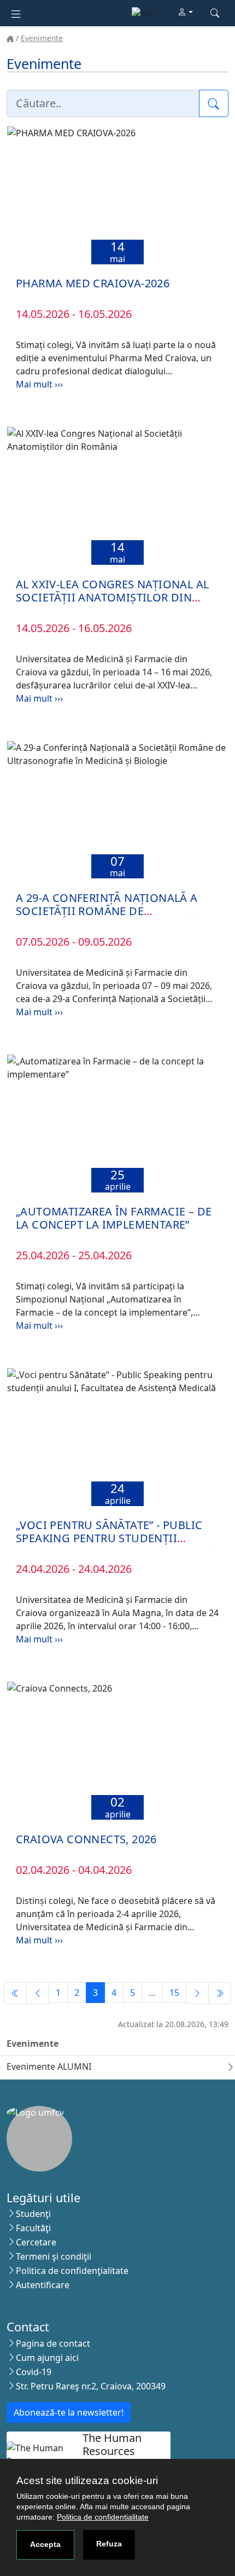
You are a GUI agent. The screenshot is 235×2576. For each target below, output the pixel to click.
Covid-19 (34, 2372)
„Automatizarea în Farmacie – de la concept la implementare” (114, 1218)
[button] (185, 13)
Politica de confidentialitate (103, 2517)
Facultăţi (33, 2228)
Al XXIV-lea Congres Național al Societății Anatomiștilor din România (112, 597)
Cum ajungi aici (47, 2358)
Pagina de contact (53, 2343)
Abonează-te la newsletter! (69, 2412)
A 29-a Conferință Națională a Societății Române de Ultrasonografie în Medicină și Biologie (112, 917)
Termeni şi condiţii (54, 2256)
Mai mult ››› (39, 384)
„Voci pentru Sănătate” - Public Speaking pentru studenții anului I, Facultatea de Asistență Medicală (116, 1545)
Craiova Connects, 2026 (86, 1839)
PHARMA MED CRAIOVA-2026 (93, 283)
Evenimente (42, 38)
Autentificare (43, 2285)
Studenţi (33, 2214)
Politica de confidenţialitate (72, 2271)
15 (174, 1993)
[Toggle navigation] (16, 13)
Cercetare (36, 2242)
